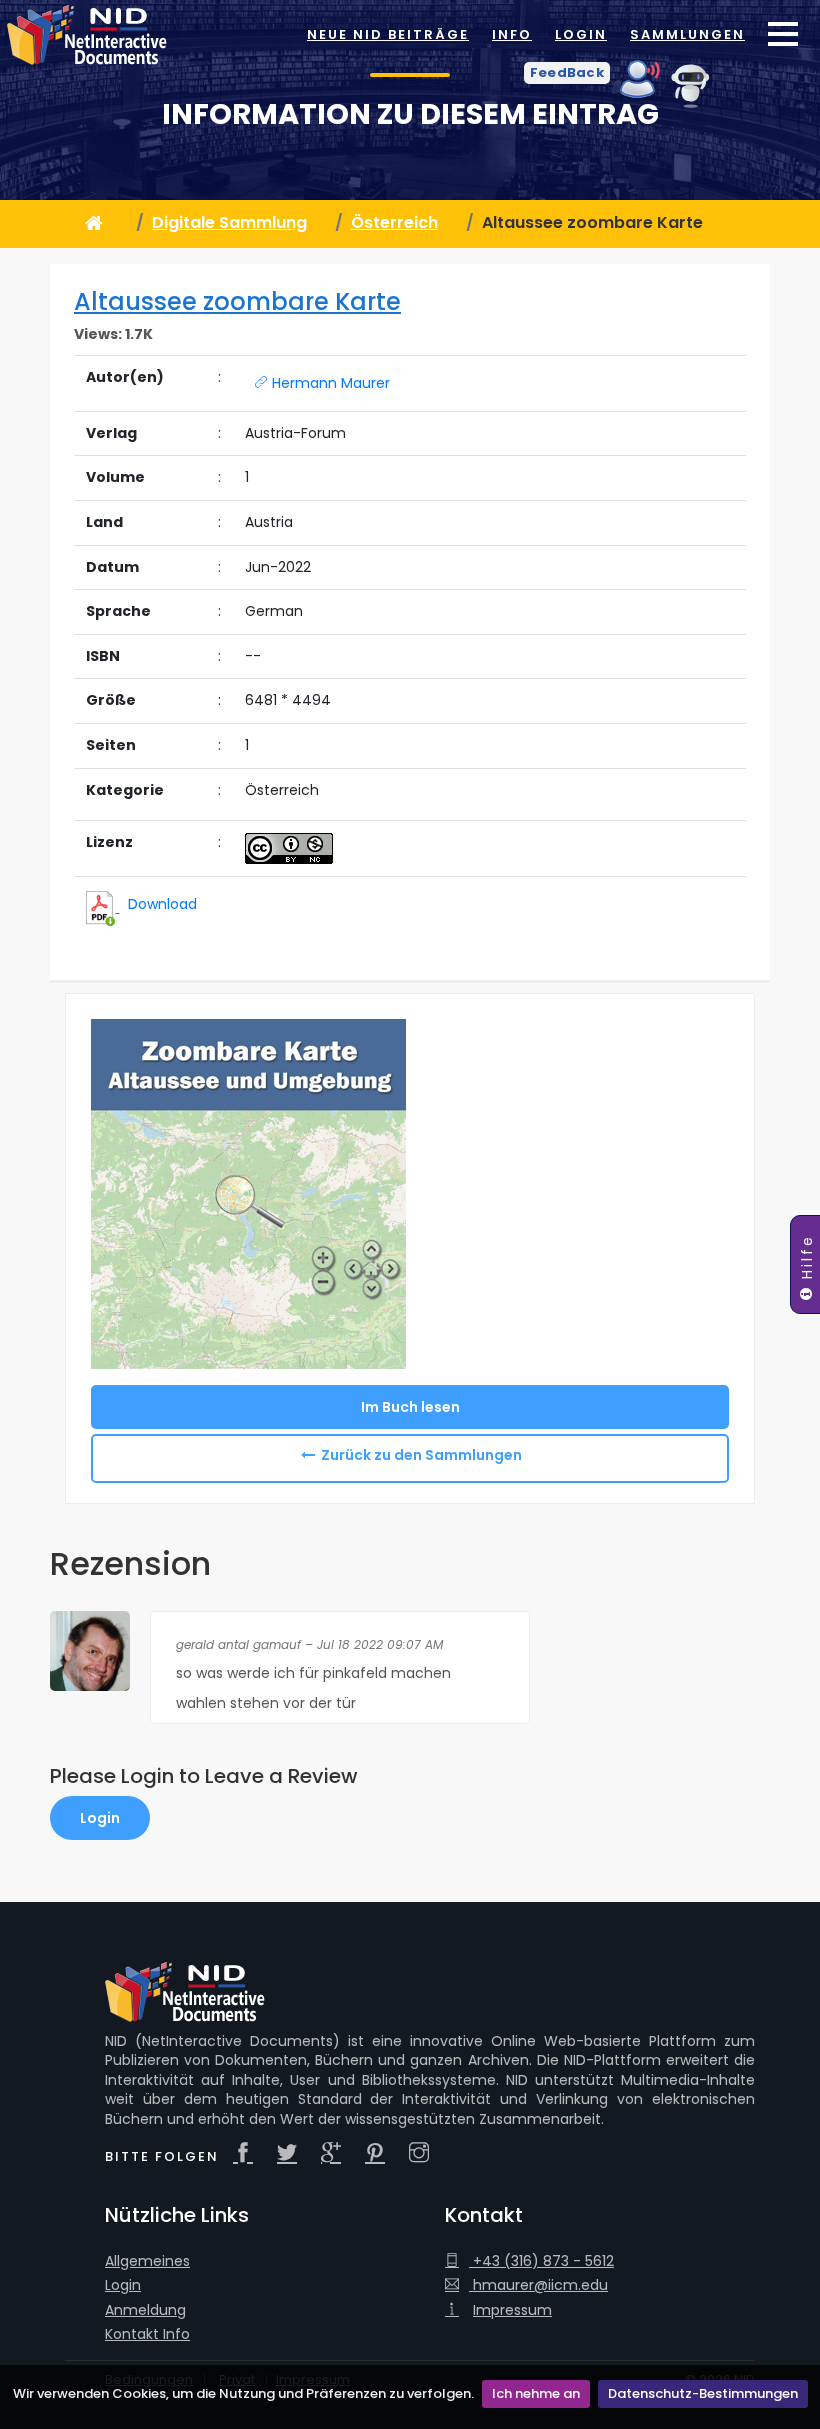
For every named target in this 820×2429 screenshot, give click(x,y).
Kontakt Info (147, 2334)
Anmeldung (145, 2310)
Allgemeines (147, 2261)
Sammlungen (687, 34)
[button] (567, 73)
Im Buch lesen (410, 1407)
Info (512, 34)
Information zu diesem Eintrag (410, 114)
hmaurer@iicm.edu (538, 2285)
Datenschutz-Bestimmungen (703, 2393)
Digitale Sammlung (229, 222)
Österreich (394, 222)
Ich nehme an (536, 2393)
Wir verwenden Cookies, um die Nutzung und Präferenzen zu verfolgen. (243, 2393)
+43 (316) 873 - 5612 (541, 2261)
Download (162, 904)
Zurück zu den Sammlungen (421, 1455)
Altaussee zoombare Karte (237, 301)
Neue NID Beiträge (388, 34)
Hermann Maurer (329, 383)
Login (581, 34)
